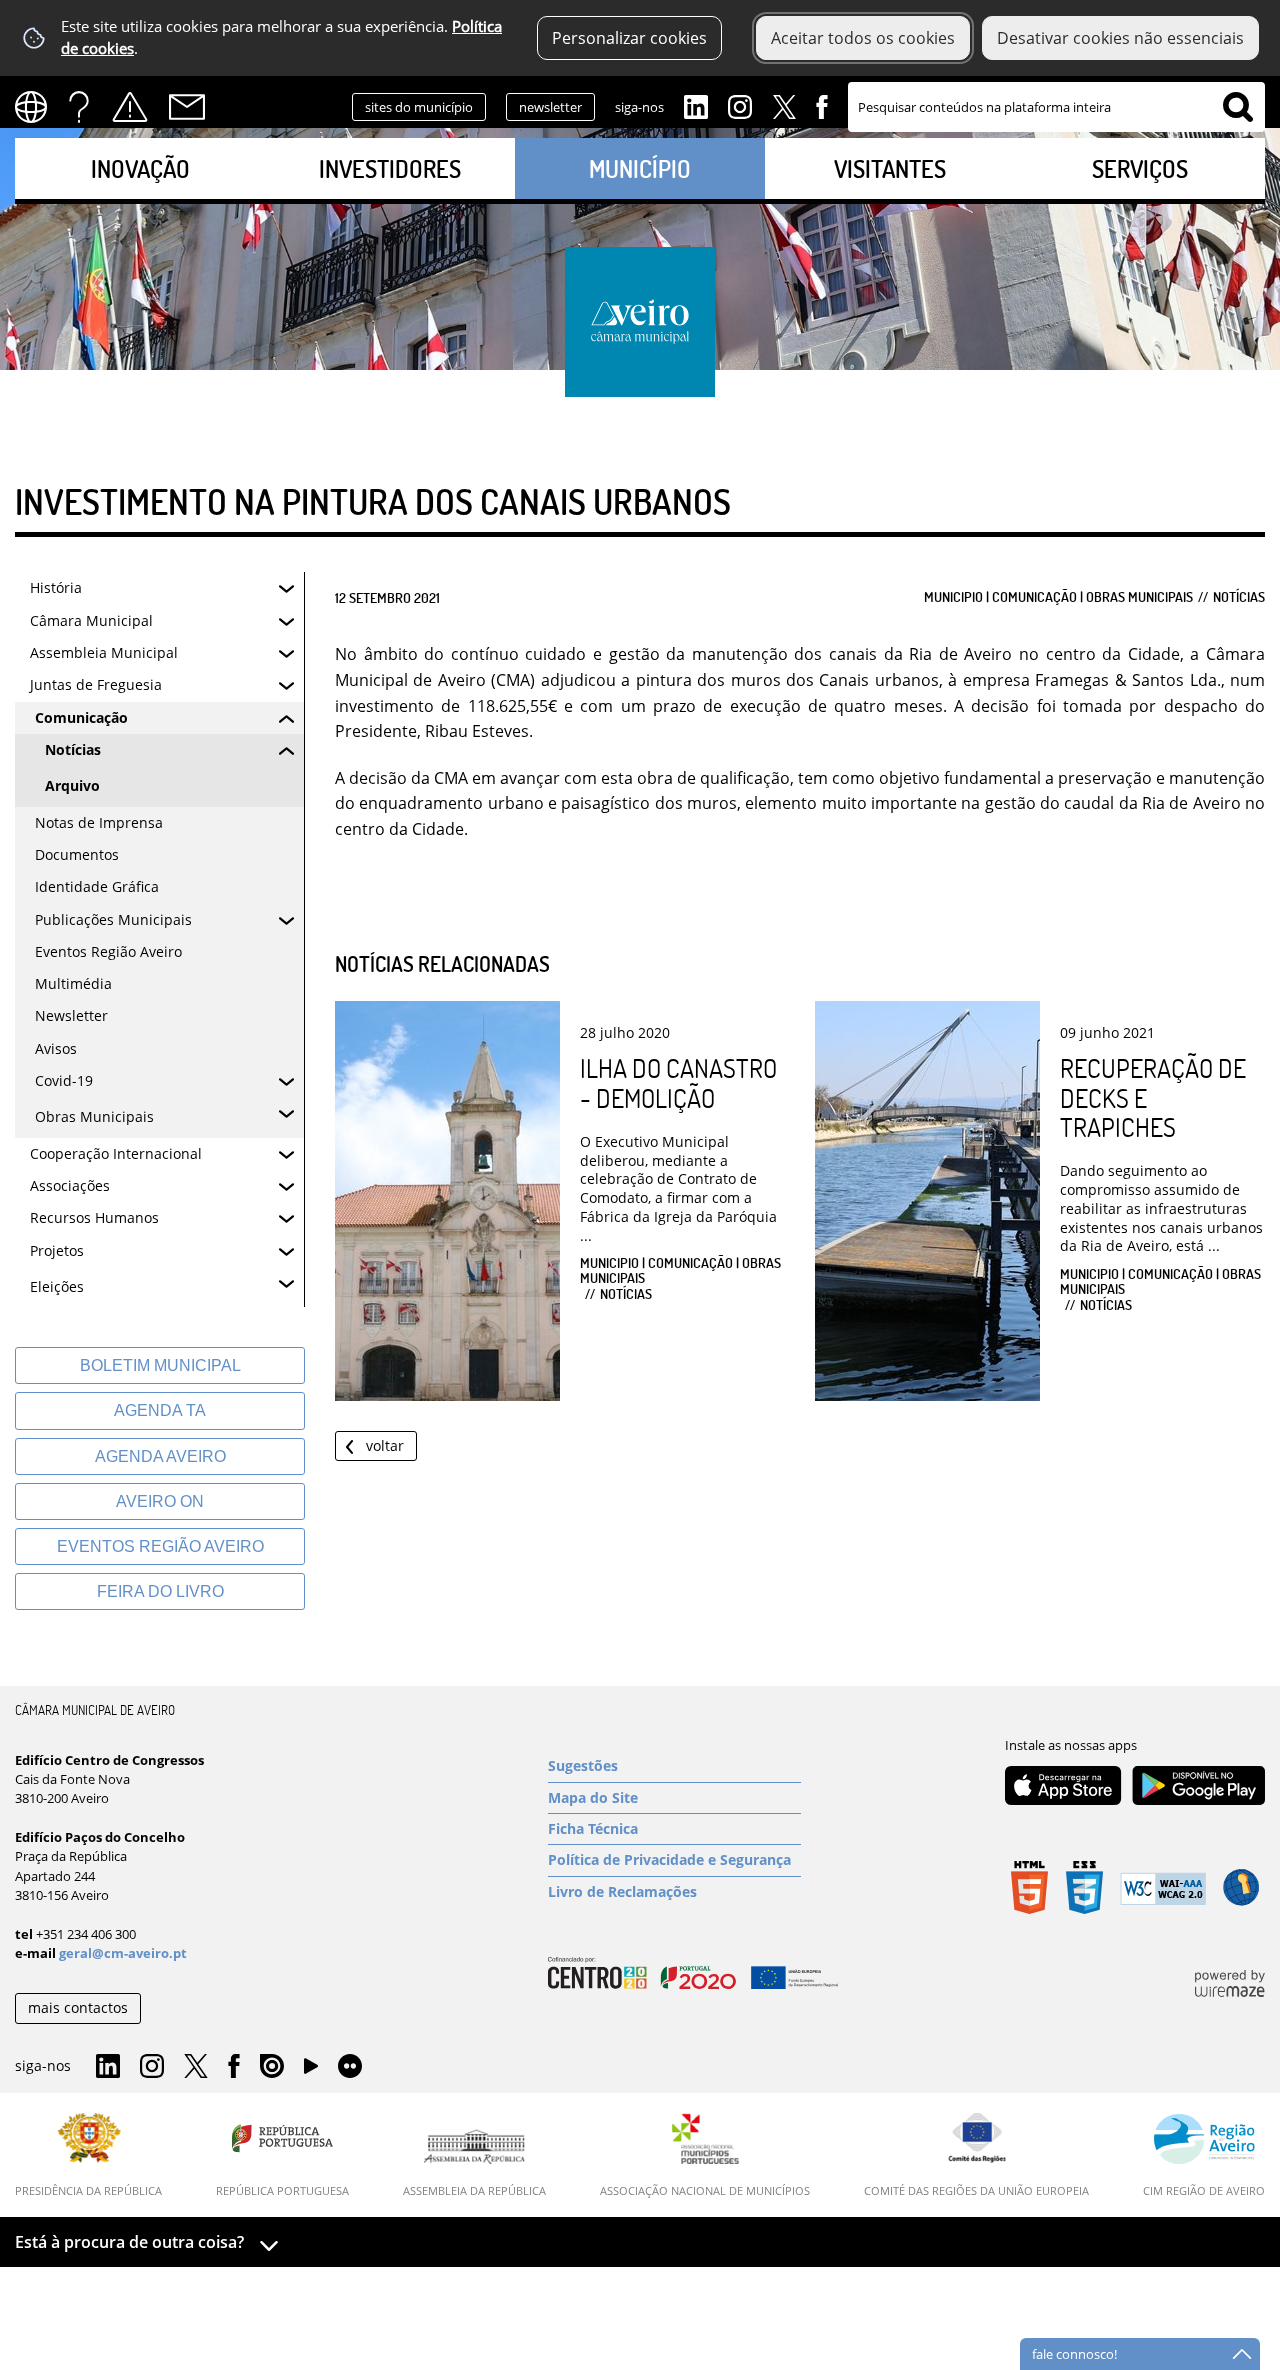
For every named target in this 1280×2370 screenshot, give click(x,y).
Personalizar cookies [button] (629, 38)
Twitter (784, 105)
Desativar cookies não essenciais (1120, 38)
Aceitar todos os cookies (863, 38)
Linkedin (696, 105)
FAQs (79, 107)
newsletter (550, 107)
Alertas (130, 107)
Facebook (822, 105)
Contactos (187, 107)
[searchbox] (1056, 107)
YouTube (311, 2071)
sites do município (419, 107)
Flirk (350, 2067)
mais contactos (78, 2007)
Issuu (272, 2067)
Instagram (740, 105)
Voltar (385, 1445)
